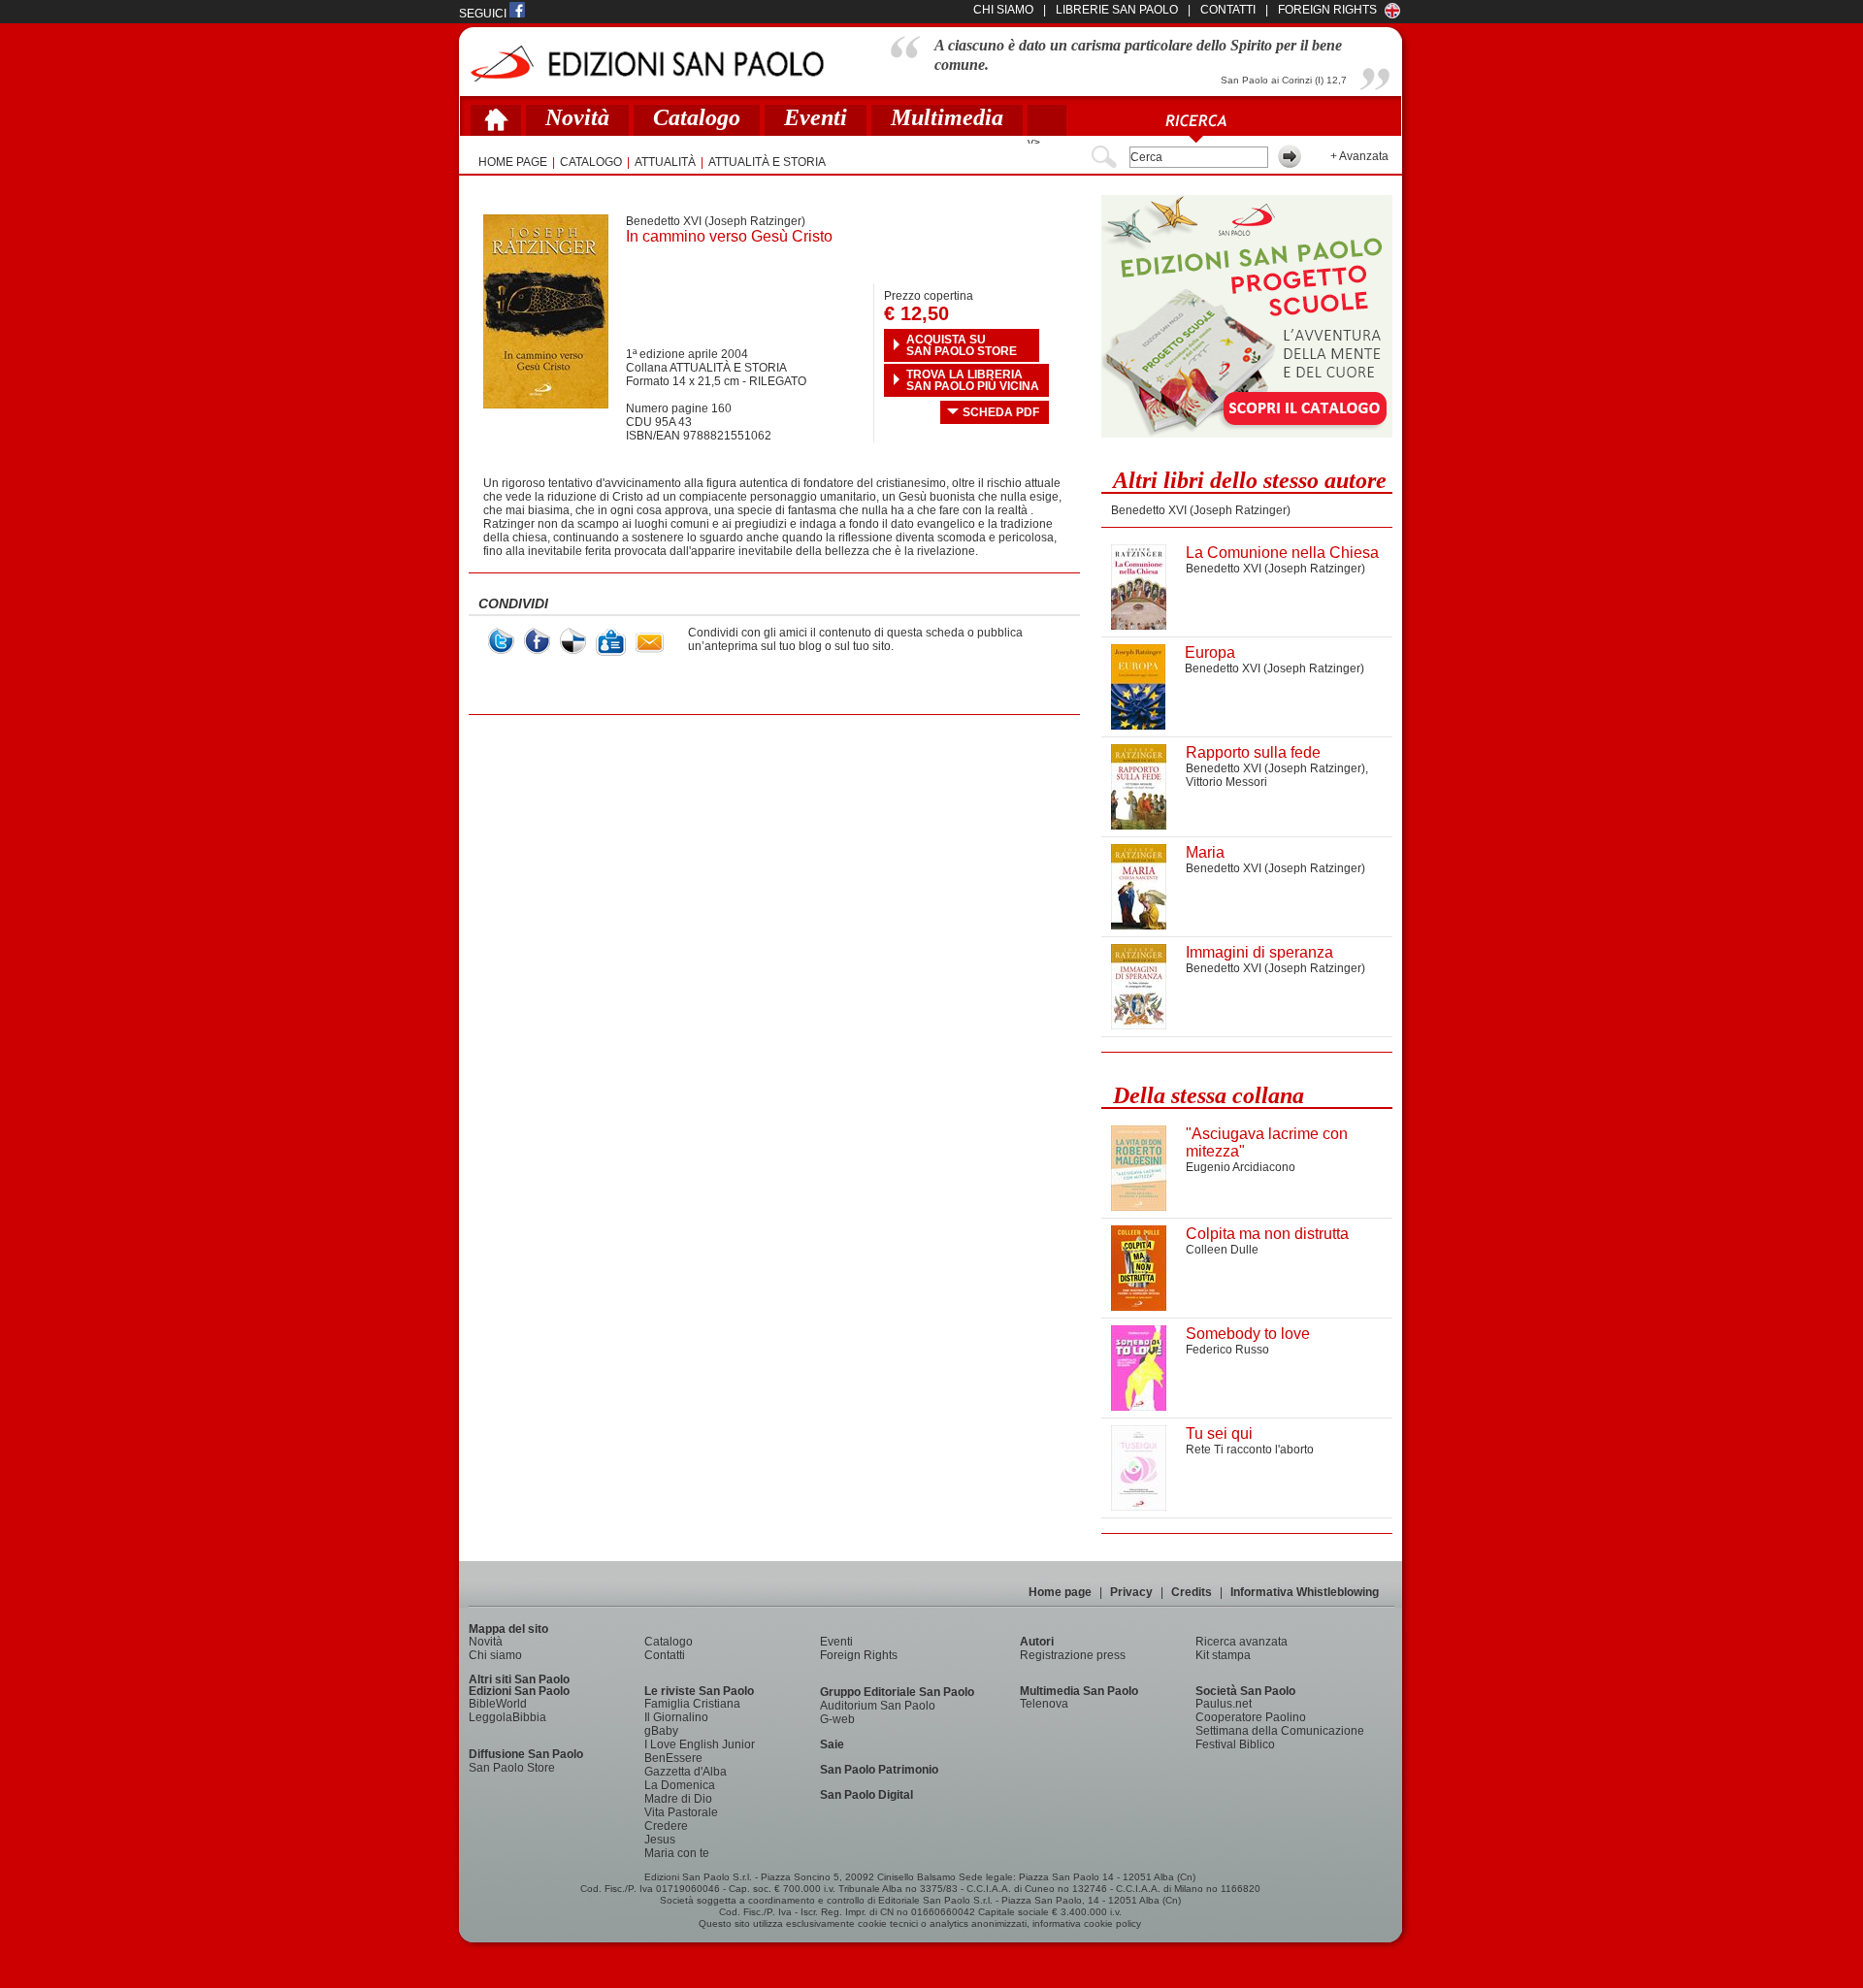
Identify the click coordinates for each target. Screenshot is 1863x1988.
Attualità (665, 162)
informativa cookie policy (1087, 1923)
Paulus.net (1224, 1704)
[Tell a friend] (650, 643)
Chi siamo (495, 1655)
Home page (1060, 1592)
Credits (1192, 1592)
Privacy (1131, 1592)
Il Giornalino (676, 1717)
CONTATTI (1228, 10)
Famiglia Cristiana (692, 1704)
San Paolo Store (512, 1768)
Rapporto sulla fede (1253, 752)
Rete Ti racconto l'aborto (1250, 1450)
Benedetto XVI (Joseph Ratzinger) (716, 221)
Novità (577, 117)
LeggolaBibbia (507, 1717)
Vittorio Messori (1226, 782)
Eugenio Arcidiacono (1241, 1167)
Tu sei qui (1219, 1434)
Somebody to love (1248, 1334)
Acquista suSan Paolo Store (962, 345)
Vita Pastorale (681, 1812)
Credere (666, 1826)
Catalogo (697, 117)
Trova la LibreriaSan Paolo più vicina (973, 380)
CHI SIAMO (1003, 10)
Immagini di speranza (1259, 952)
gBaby (661, 1731)
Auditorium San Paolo (878, 1706)
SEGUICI (484, 14)
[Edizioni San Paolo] (647, 64)
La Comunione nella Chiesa (1282, 553)
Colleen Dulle (1222, 1250)
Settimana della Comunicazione (1280, 1731)
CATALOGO (591, 162)
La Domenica (680, 1785)
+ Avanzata (1359, 156)
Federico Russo (1227, 1350)
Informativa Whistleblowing (1305, 1592)
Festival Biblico (1235, 1744)
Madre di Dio (678, 1799)
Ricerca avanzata (1242, 1642)
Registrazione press (1073, 1655)
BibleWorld (498, 1704)
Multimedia (947, 117)
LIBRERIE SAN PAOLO (1117, 10)
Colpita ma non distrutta (1267, 1234)
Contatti (665, 1655)
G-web (837, 1719)
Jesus (660, 1840)
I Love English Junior (700, 1744)
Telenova (1044, 1704)
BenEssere (673, 1758)
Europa (1210, 652)
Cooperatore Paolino (1251, 1717)
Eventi (816, 117)
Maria (1205, 852)
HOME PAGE (513, 162)
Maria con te (677, 1853)
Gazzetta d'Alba (686, 1772)
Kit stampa (1223, 1655)
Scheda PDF (1001, 412)
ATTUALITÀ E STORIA (767, 162)
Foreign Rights (1327, 10)
